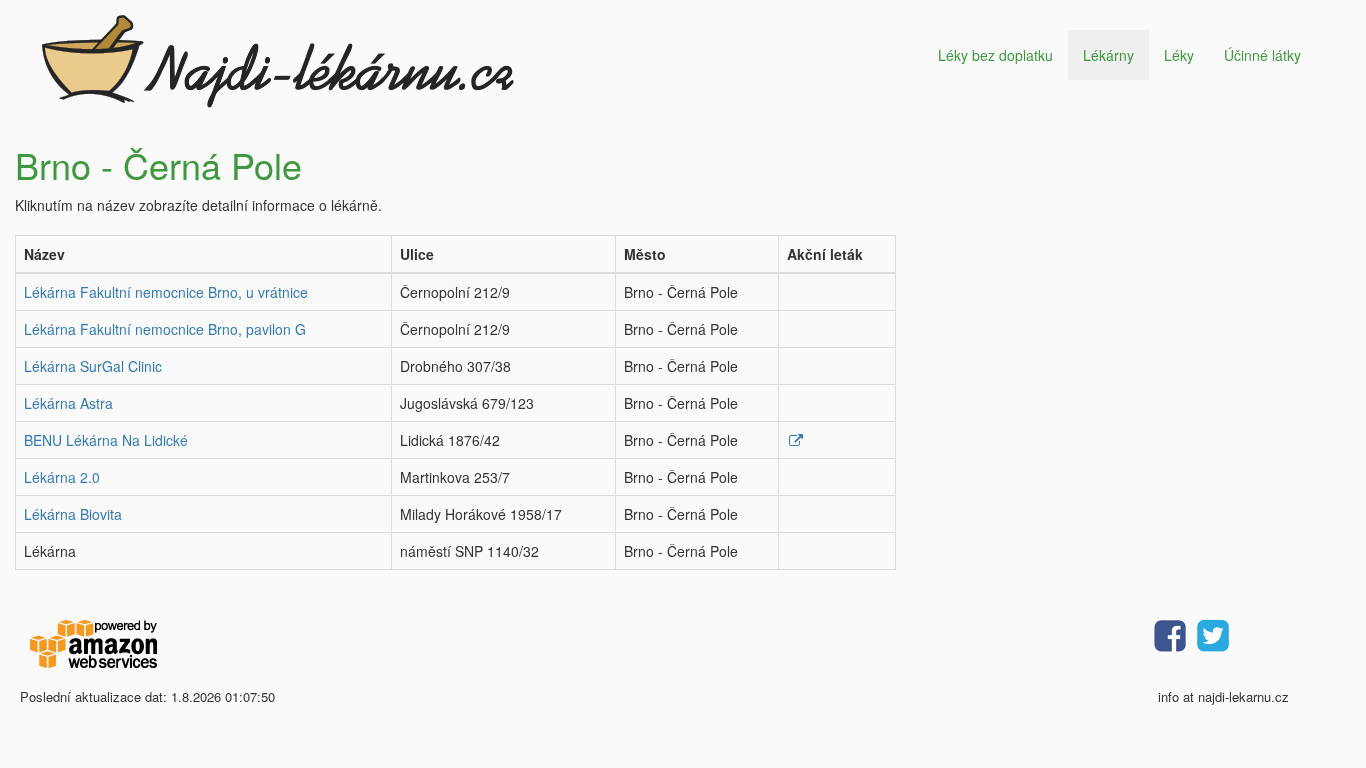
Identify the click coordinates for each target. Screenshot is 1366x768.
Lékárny (1108, 55)
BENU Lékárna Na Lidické (106, 440)
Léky (1179, 55)
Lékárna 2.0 (62, 477)
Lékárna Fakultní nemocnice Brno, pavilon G (165, 329)
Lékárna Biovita (73, 514)
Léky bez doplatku (995, 55)
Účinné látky (1262, 55)
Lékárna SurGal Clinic (93, 366)
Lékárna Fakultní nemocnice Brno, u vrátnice (166, 292)
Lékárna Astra (68, 403)
